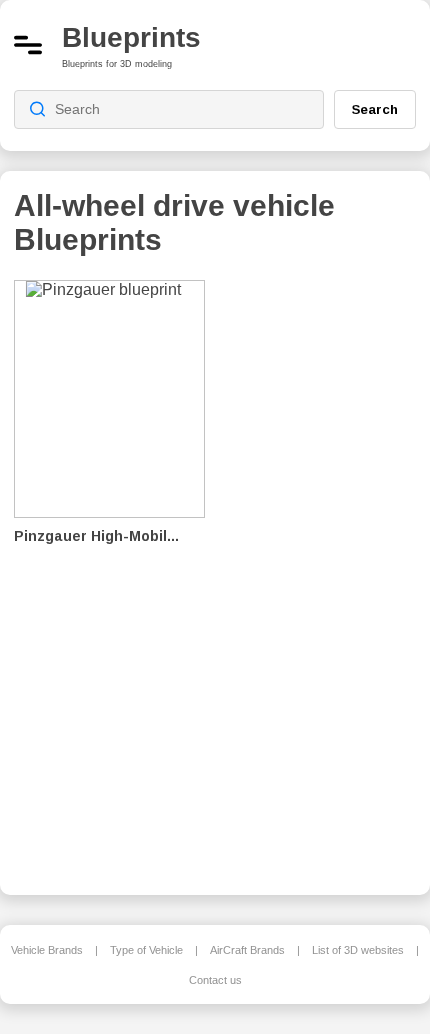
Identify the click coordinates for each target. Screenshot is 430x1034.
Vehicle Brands (47, 950)
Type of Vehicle (146, 950)
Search (375, 109)
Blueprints (131, 37)
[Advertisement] (326, 574)
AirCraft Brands (247, 950)
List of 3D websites (358, 950)
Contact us (215, 980)
